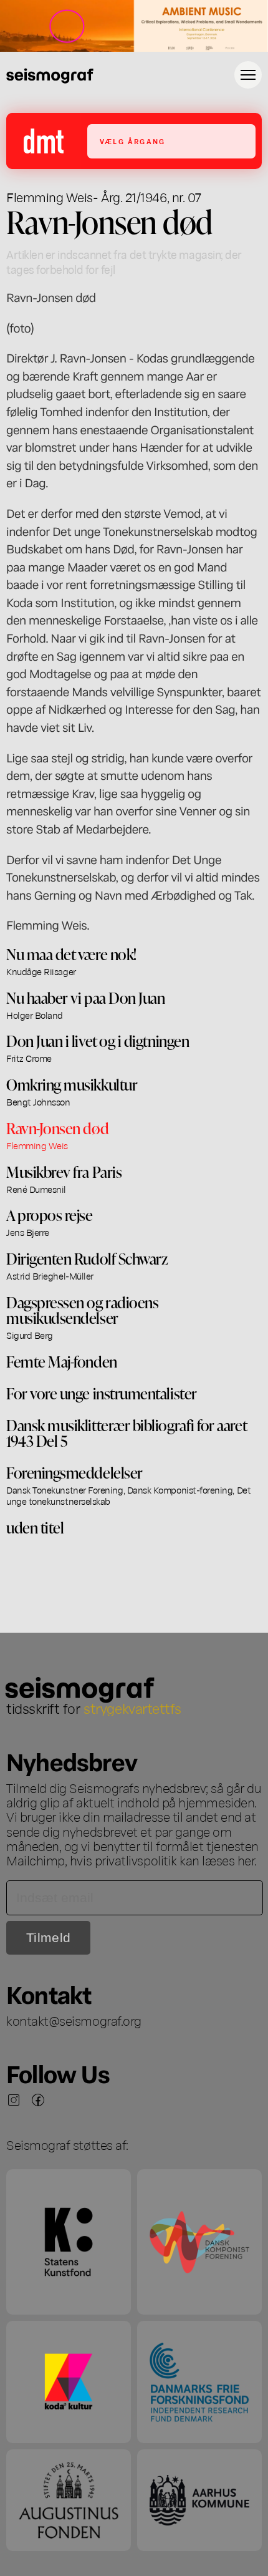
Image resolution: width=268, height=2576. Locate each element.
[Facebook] (38, 2100)
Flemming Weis (50, 197)
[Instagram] (14, 2100)
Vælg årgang (132, 141)
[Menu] (248, 75)
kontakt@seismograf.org (74, 2020)
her (246, 1860)
